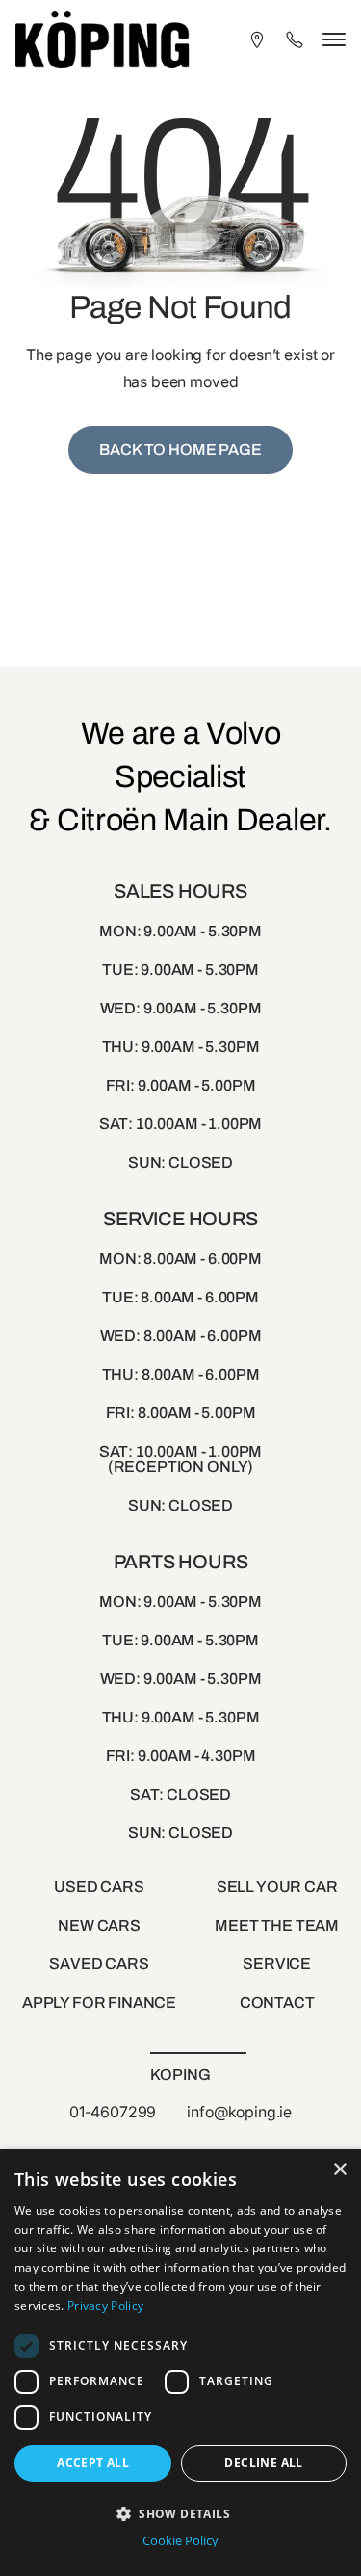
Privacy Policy (105, 2306)
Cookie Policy (180, 2541)
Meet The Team (277, 1925)
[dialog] (180, 2363)
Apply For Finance (99, 2002)
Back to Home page (180, 449)
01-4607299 (113, 2112)
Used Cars (99, 1887)
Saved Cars (99, 1964)
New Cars (99, 1925)
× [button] (339, 2170)
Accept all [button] (93, 2463)
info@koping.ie (239, 2112)
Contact (277, 2002)
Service (277, 1964)
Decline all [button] (263, 2463)
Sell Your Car (277, 1887)
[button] (180, 2512)
